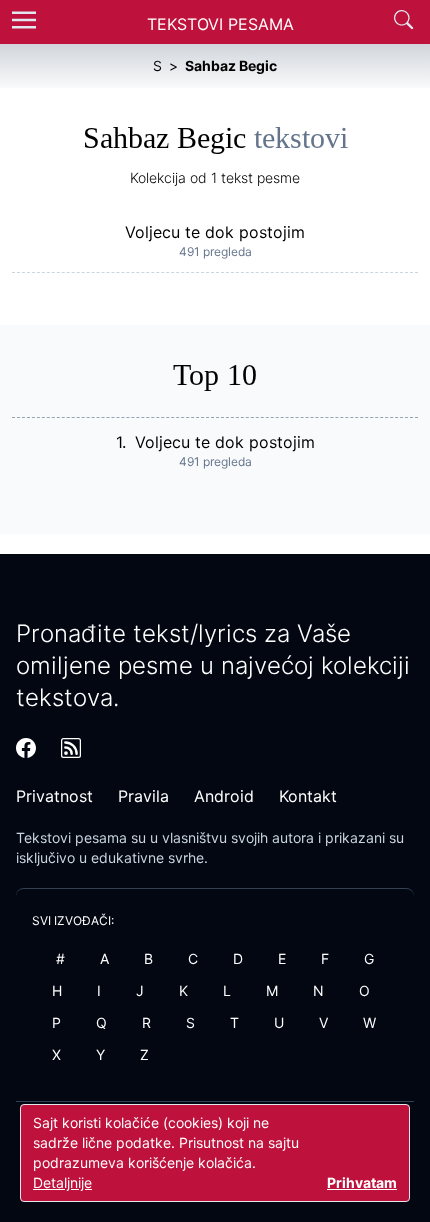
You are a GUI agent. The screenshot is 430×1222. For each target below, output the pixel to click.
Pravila (143, 796)
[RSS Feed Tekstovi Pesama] (71, 748)
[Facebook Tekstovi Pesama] (26, 748)
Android (224, 796)
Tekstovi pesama (71, 837)
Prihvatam (362, 1182)
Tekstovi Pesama (220, 24)
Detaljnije (62, 1182)
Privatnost (54, 796)
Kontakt (308, 796)
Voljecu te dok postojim (215, 232)
